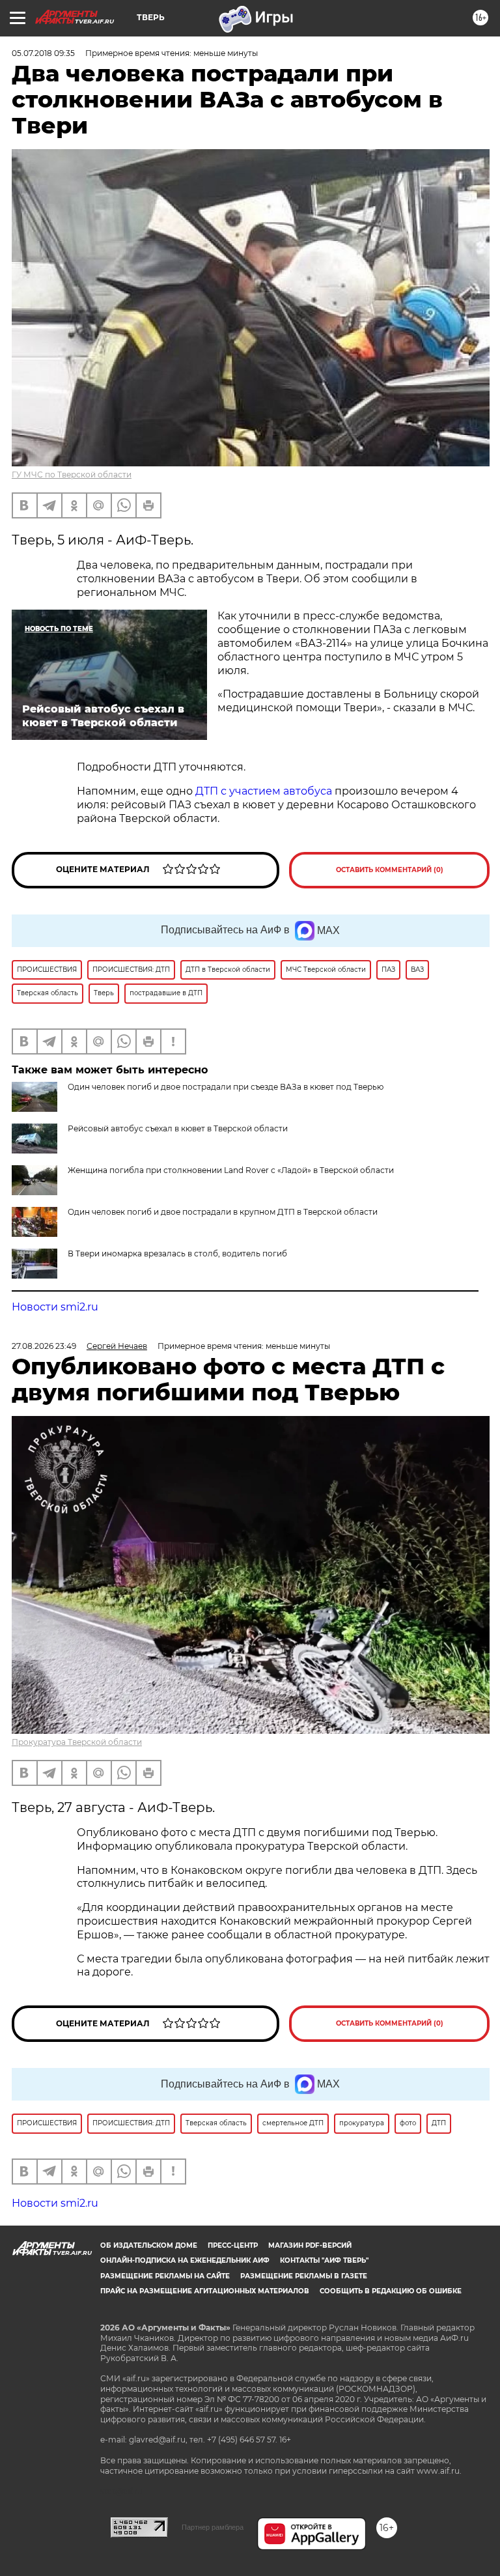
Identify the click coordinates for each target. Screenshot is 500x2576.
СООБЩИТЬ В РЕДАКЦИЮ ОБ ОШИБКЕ (391, 2291)
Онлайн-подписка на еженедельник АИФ (185, 2260)
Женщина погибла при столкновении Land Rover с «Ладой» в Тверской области (231, 1170)
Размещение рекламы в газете (304, 2276)
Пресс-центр (233, 2245)
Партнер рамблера (213, 2527)
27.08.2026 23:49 (44, 1346)
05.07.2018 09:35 (43, 53)
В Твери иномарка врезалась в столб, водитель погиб (177, 1253)
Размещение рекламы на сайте (165, 2276)
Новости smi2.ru (55, 1307)
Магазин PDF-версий (310, 2245)
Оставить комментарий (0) (390, 870)
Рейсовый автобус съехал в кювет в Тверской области (178, 1128)
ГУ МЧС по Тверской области (72, 474)
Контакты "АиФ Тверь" (324, 2260)
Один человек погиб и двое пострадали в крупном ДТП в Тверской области (223, 1212)
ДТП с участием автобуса (264, 791)
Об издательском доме (149, 2245)
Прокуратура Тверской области (77, 1742)
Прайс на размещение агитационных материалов (205, 2291)
